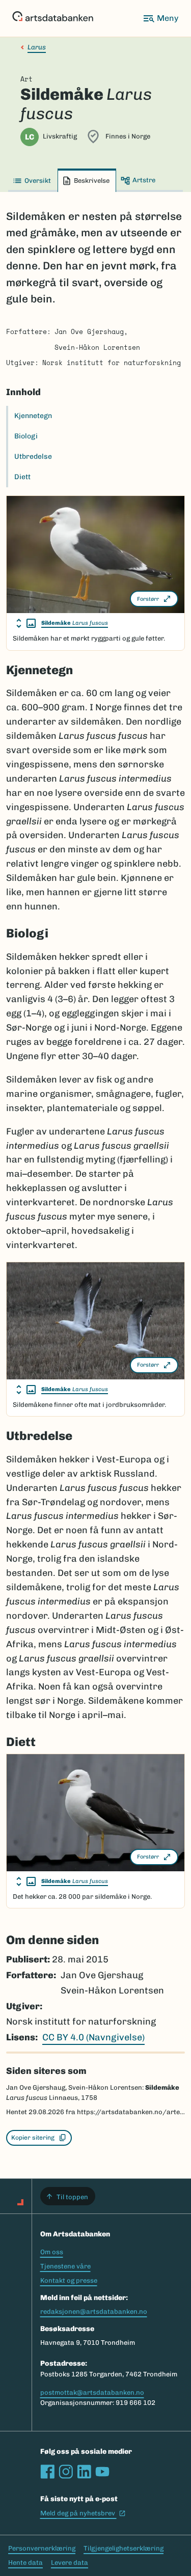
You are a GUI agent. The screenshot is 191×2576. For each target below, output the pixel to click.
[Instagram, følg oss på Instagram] (66, 2472)
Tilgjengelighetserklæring (124, 2548)
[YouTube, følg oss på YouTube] (102, 2472)
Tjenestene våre (65, 2266)
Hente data (25, 2563)
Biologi (26, 436)
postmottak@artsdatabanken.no (92, 2392)
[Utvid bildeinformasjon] (26, 623)
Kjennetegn (33, 416)
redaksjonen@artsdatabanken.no (94, 2311)
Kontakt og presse (69, 2280)
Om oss (52, 2252)
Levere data (70, 2563)
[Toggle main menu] (160, 18)
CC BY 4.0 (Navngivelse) (93, 2037)
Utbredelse (33, 456)
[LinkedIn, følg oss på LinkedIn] (84, 2472)
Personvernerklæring (42, 2548)
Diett (22, 477)
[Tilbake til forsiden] (53, 18)
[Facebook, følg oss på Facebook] (47, 2472)
